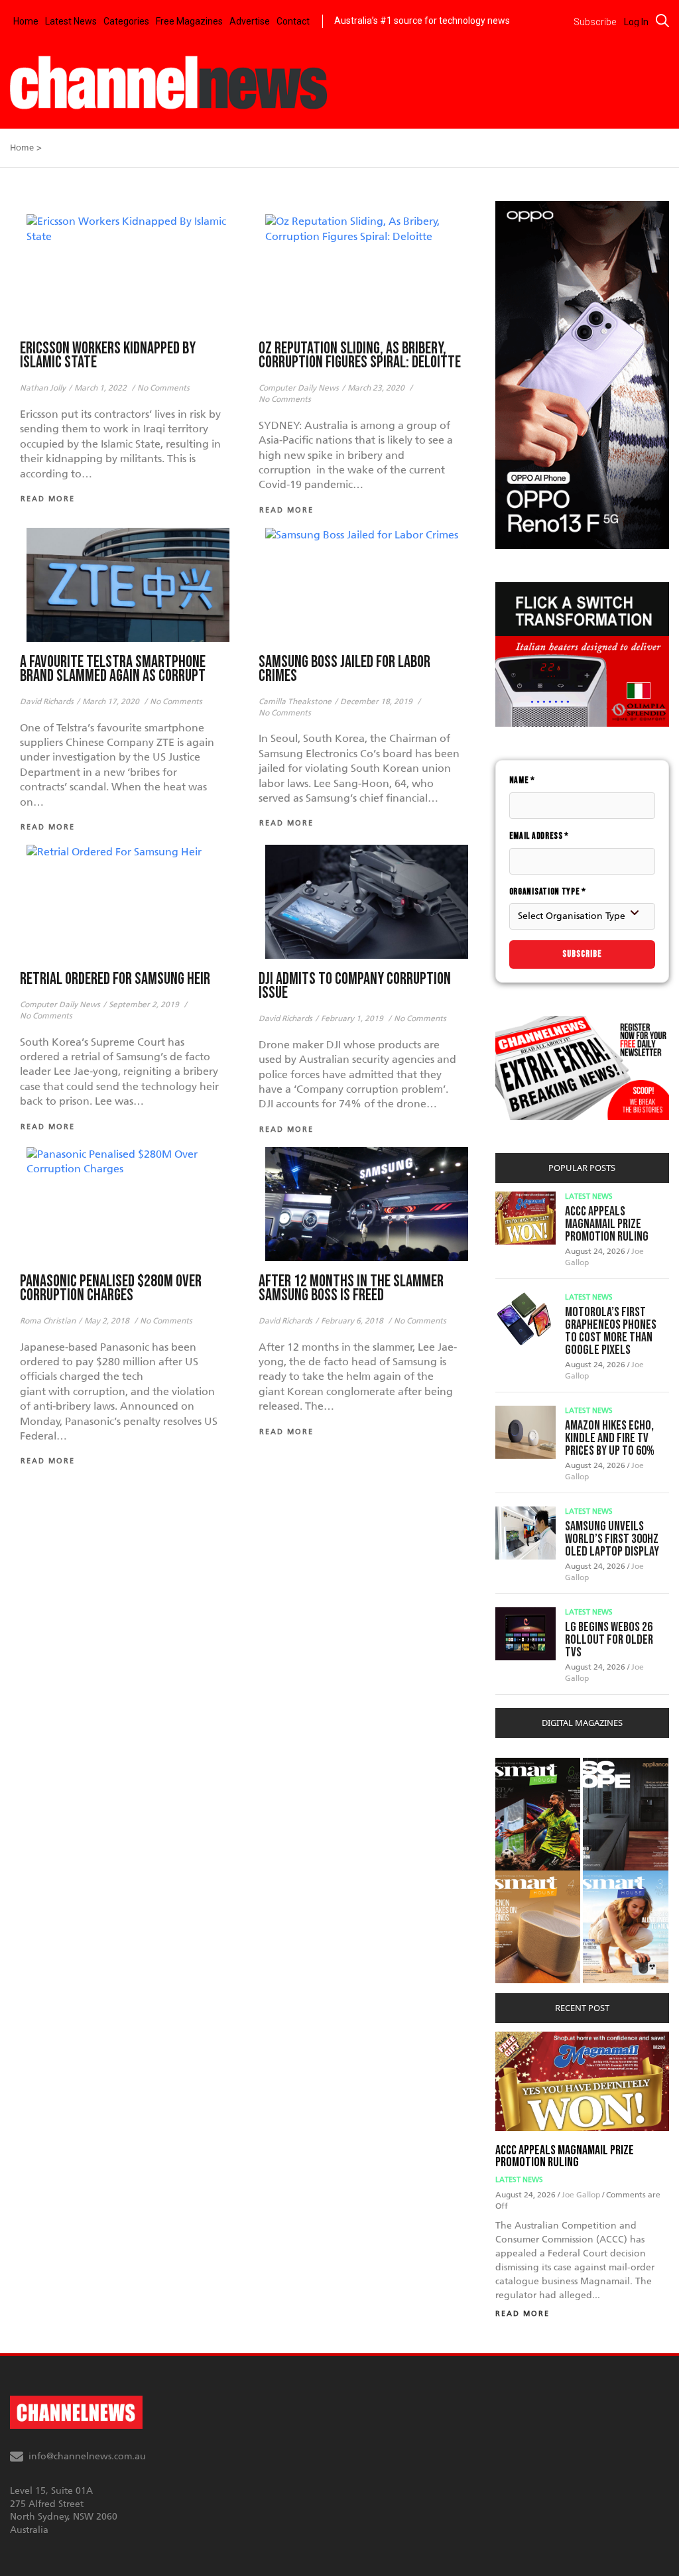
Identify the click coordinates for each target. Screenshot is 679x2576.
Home (26, 21)
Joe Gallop (582, 2195)
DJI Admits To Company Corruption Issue (355, 986)
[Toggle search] (662, 21)
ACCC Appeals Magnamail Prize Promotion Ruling (607, 1224)
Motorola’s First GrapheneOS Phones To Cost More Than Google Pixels (611, 1331)
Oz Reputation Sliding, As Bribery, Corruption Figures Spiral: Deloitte (360, 355)
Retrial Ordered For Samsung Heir (115, 979)
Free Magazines (189, 21)
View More (522, 1765)
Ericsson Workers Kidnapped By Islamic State (108, 355)
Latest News (71, 21)
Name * (522, 780)
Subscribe (582, 954)
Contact (293, 21)
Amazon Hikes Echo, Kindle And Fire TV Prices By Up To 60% (610, 1438)
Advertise (250, 21)
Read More (523, 2314)
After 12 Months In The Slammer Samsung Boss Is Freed (351, 1288)
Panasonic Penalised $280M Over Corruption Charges (111, 1288)
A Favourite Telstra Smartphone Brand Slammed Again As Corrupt (113, 669)
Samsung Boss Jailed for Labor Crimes (344, 669)
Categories (126, 21)
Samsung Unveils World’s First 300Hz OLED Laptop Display (612, 1539)
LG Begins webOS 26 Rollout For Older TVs (609, 1640)
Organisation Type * (548, 891)
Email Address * (539, 836)
